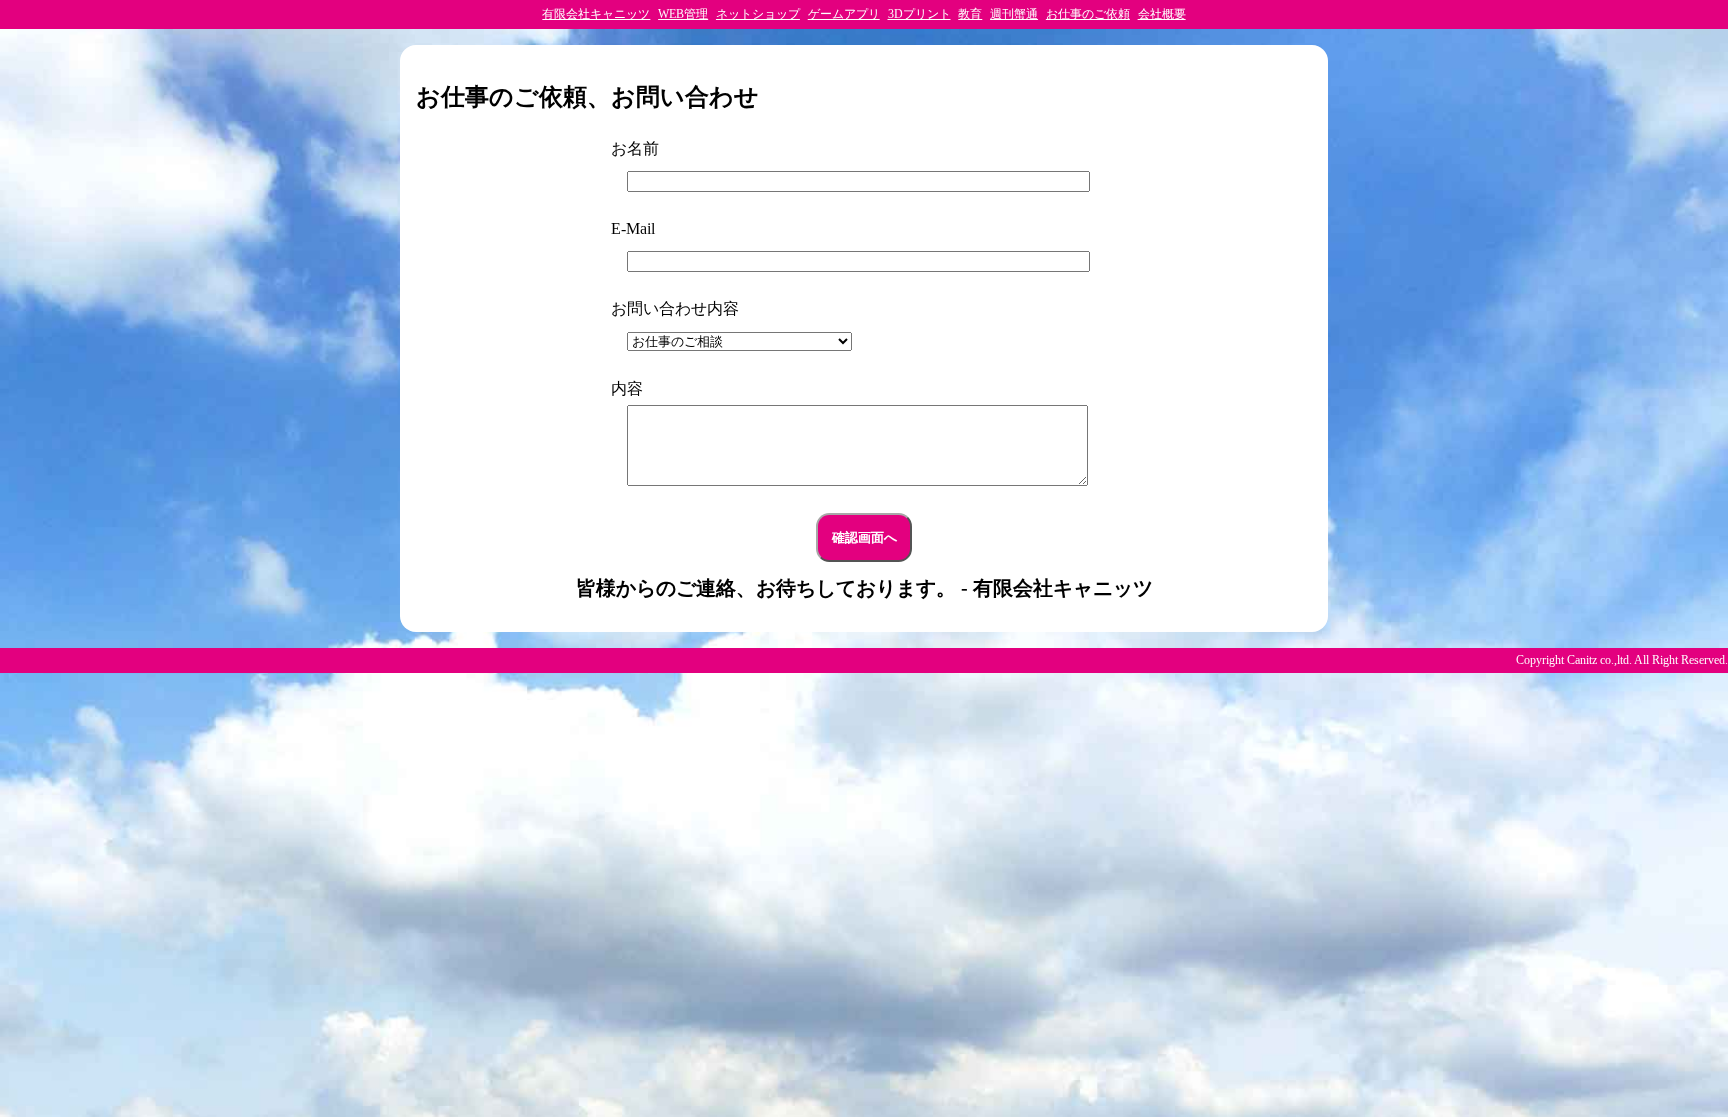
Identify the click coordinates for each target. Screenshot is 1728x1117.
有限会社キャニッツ (596, 14)
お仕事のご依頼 (1088, 14)
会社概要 (1162, 14)
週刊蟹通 (1014, 14)
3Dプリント (919, 14)
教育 (970, 14)
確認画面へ (864, 537)
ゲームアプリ (844, 14)
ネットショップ (758, 14)
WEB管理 (683, 14)
